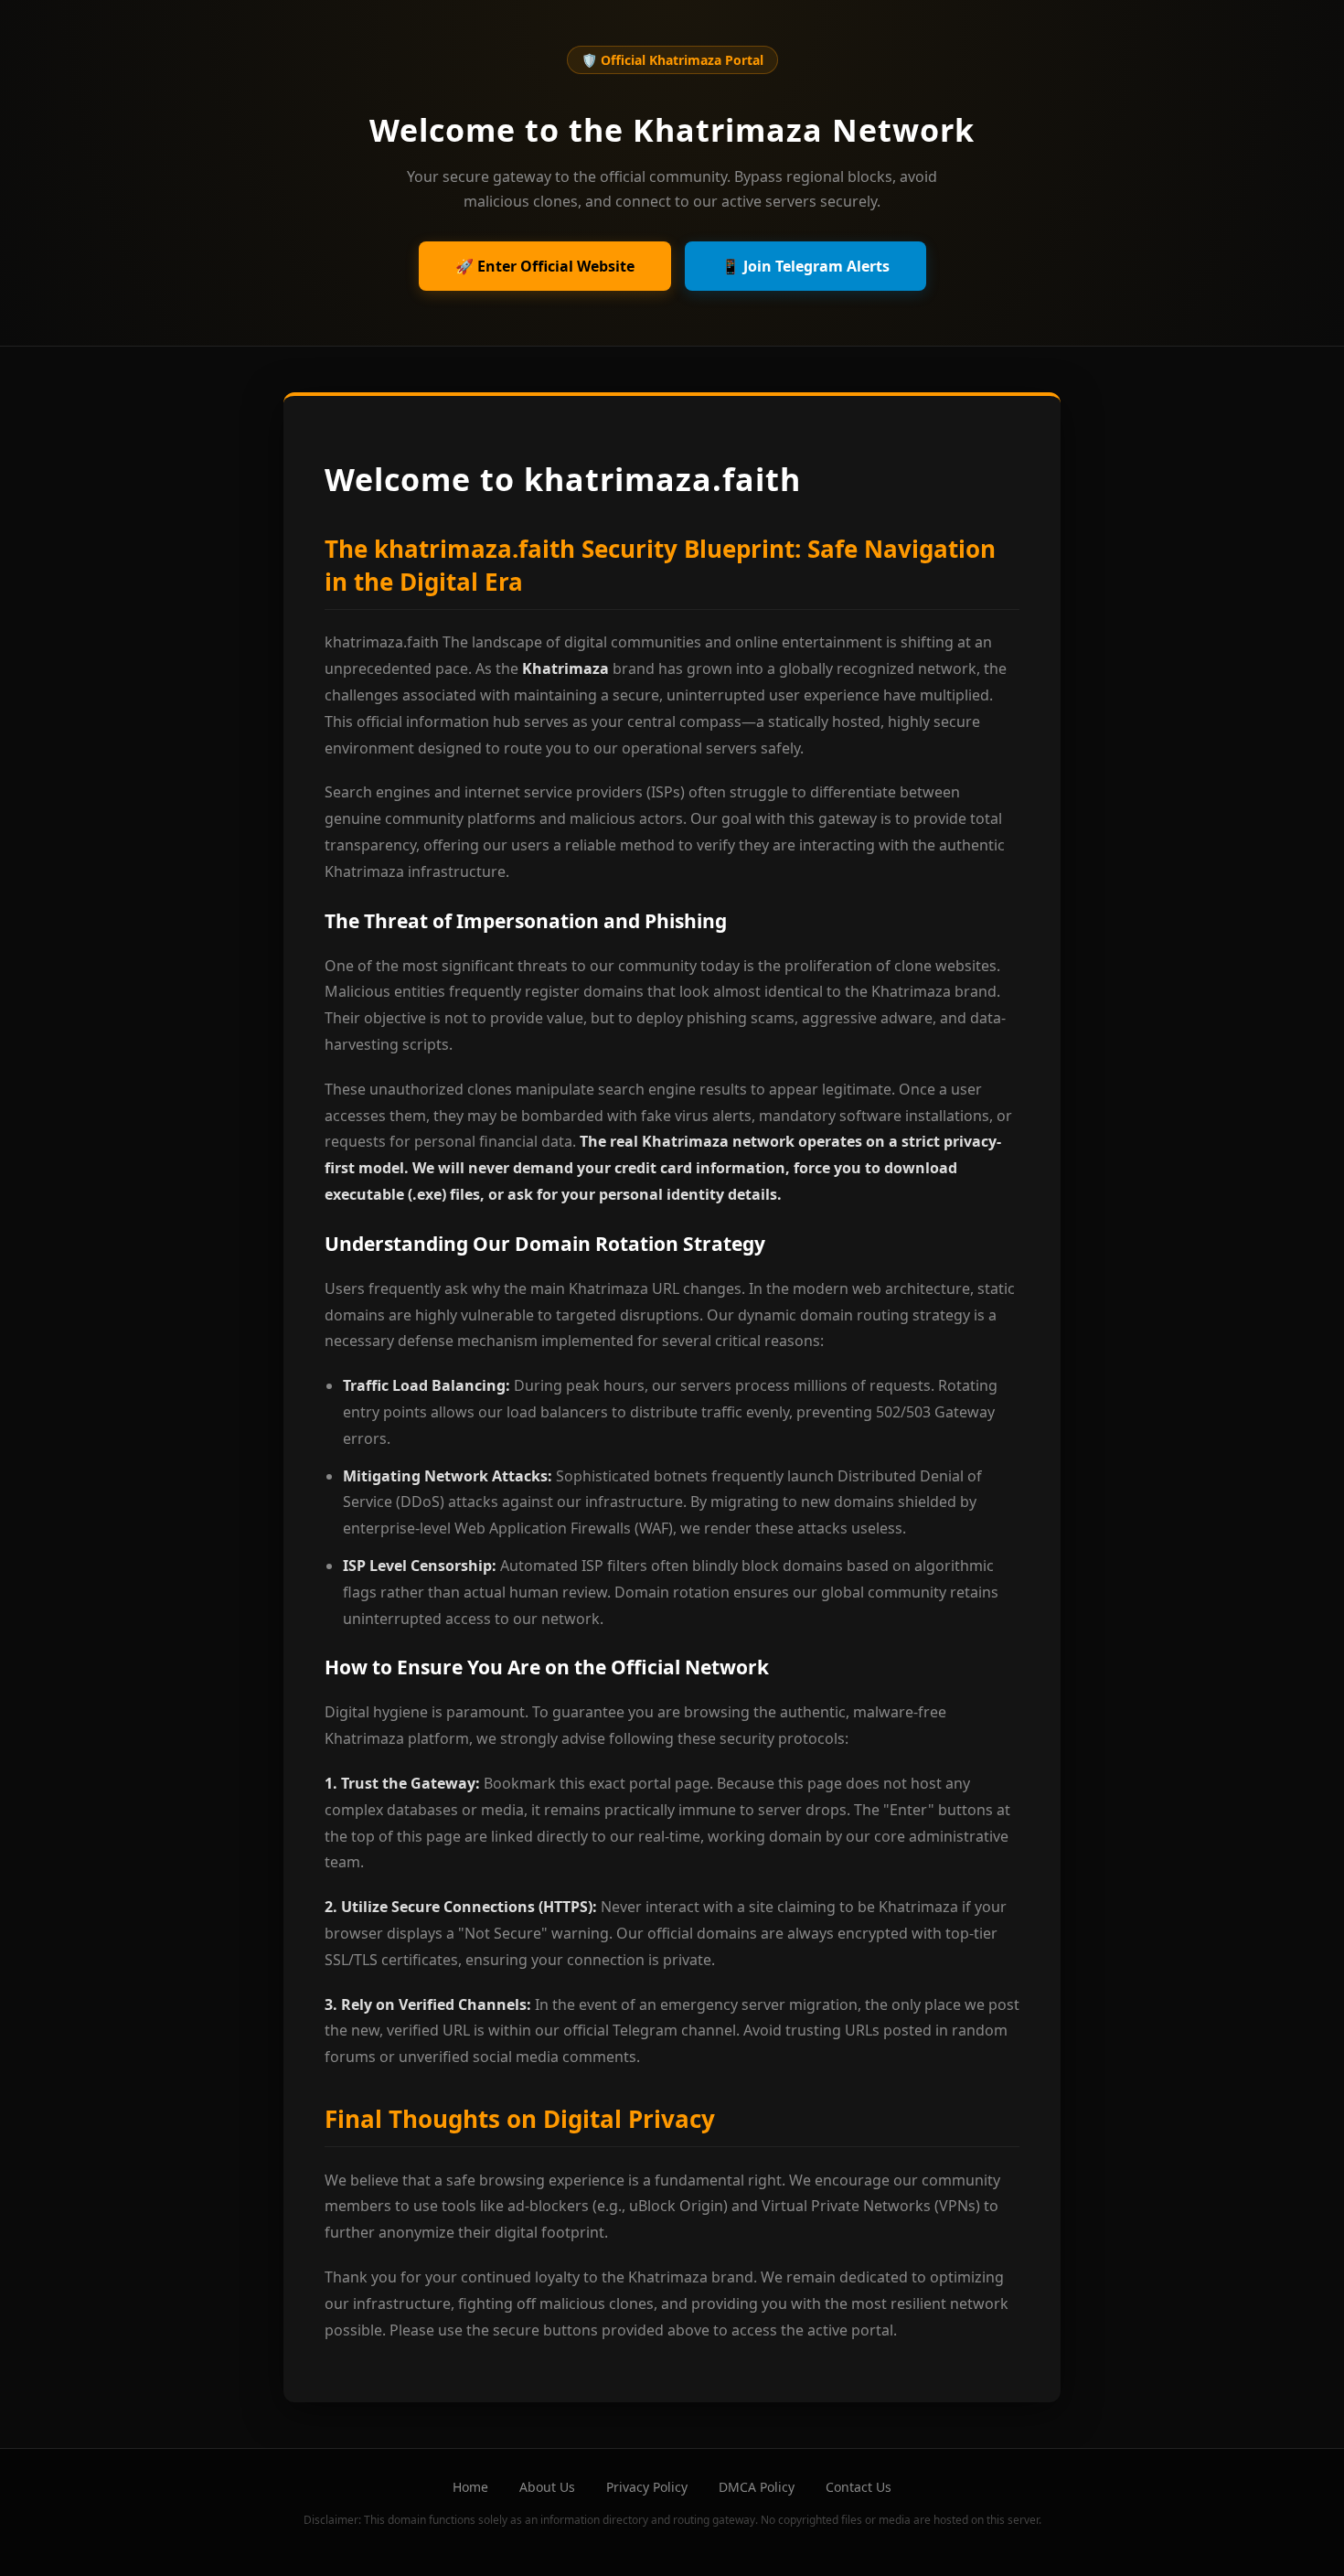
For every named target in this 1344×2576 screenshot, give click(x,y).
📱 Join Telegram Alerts (805, 266)
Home (470, 2487)
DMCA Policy (757, 2487)
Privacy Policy (647, 2487)
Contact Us (859, 2487)
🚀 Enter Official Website (545, 266)
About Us (547, 2487)
